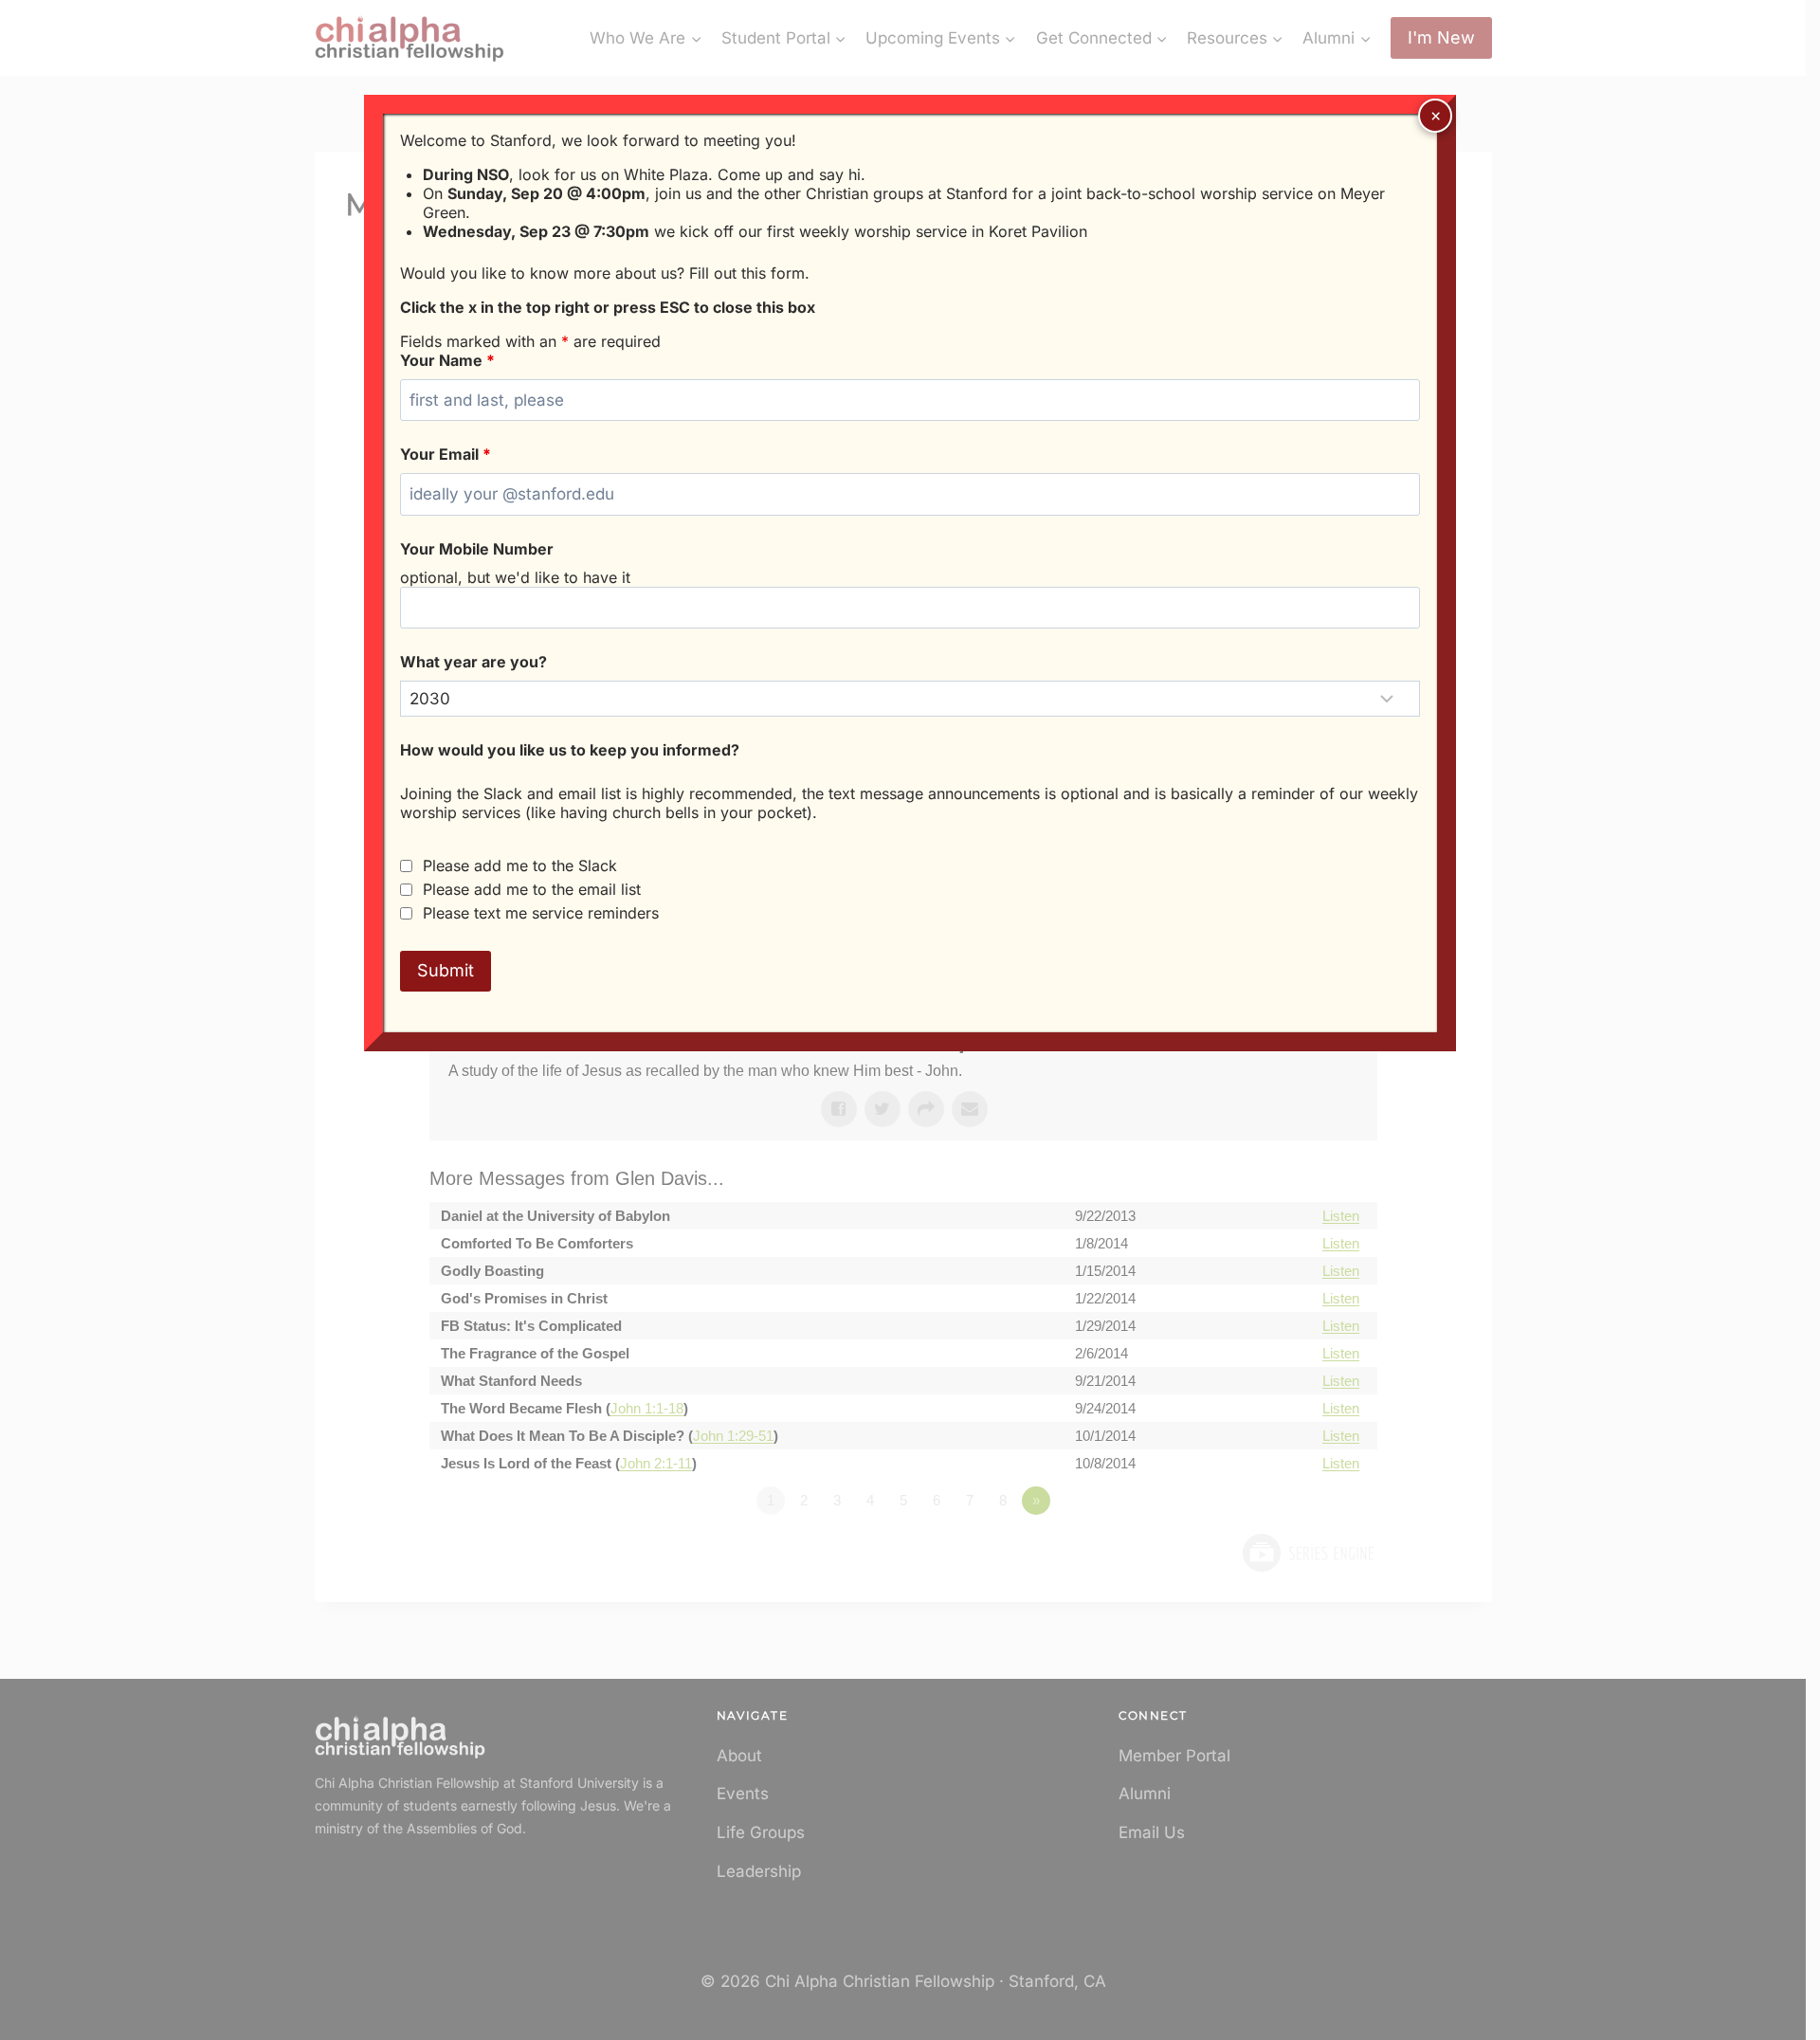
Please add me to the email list (532, 889)
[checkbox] (406, 866)
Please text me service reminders (541, 913)
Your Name (447, 360)
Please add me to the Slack (520, 865)
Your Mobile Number (477, 549)
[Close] (1435, 116)
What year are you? (473, 662)
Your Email (446, 454)
